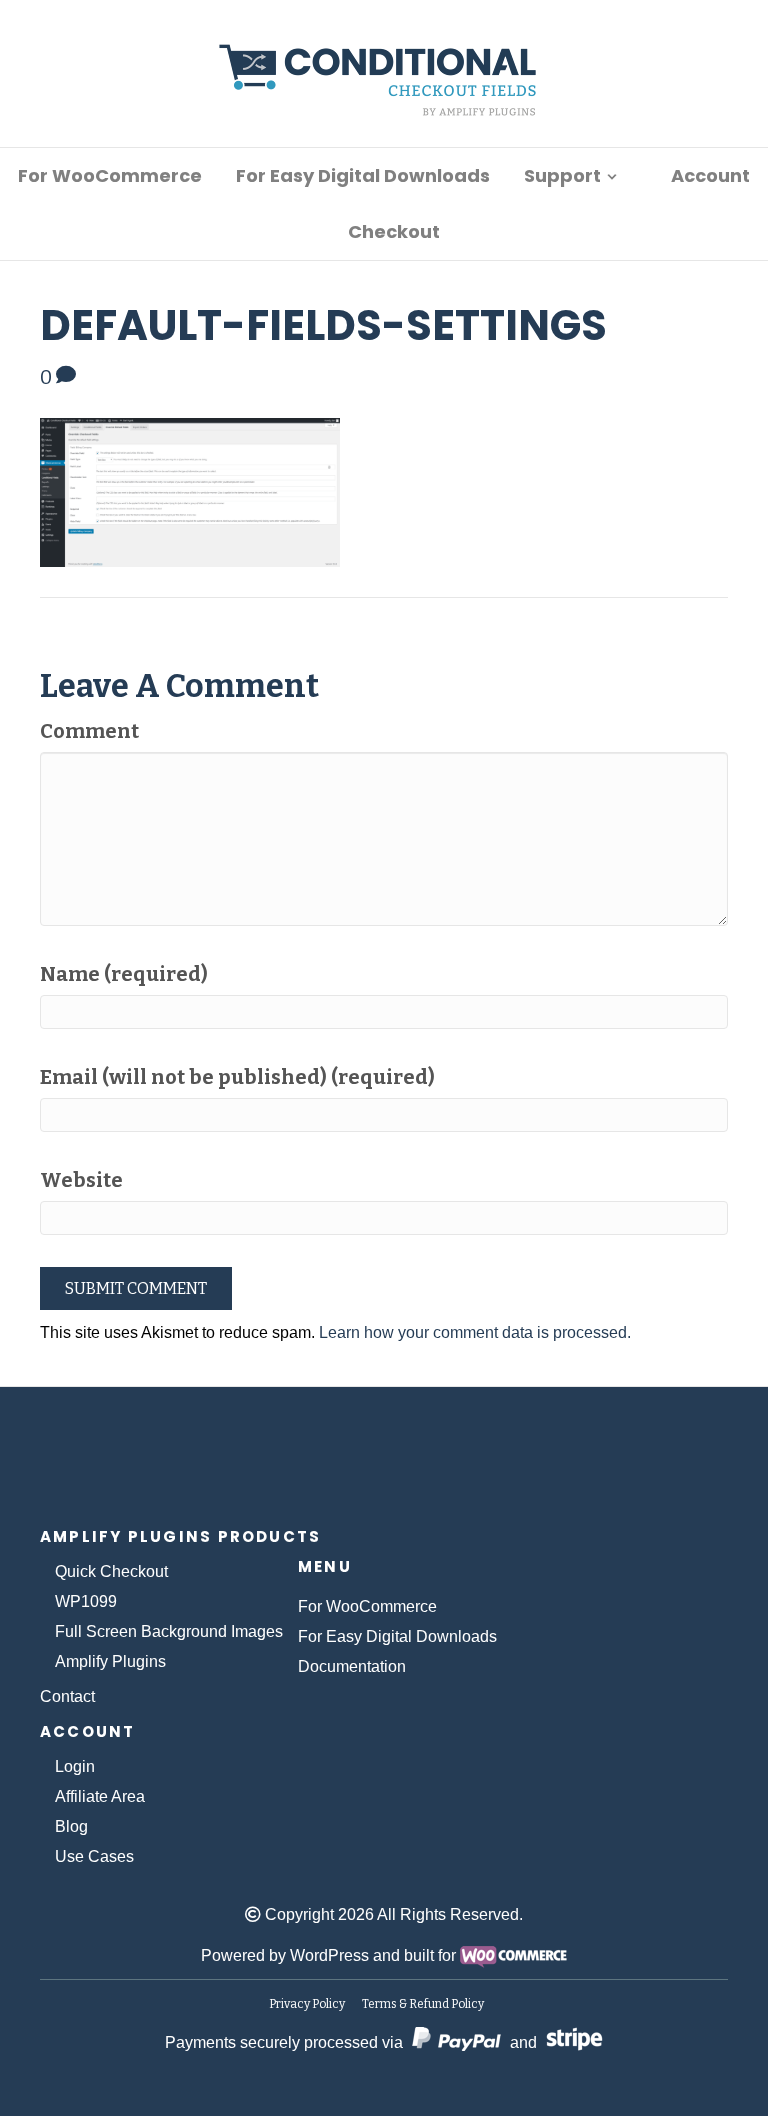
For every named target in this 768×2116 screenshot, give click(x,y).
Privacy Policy (307, 2004)
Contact (67, 1696)
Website (81, 1180)
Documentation (352, 1666)
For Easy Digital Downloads (363, 175)
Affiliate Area (100, 1796)
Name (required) (124, 974)
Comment (89, 731)
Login (75, 1766)
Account (710, 175)
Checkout (394, 231)
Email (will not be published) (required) (237, 1077)
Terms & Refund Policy (423, 2004)
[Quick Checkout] (384, 1462)
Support (562, 175)
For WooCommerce (110, 175)
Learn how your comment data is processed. (475, 1332)
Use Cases (94, 1856)
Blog (71, 1826)
